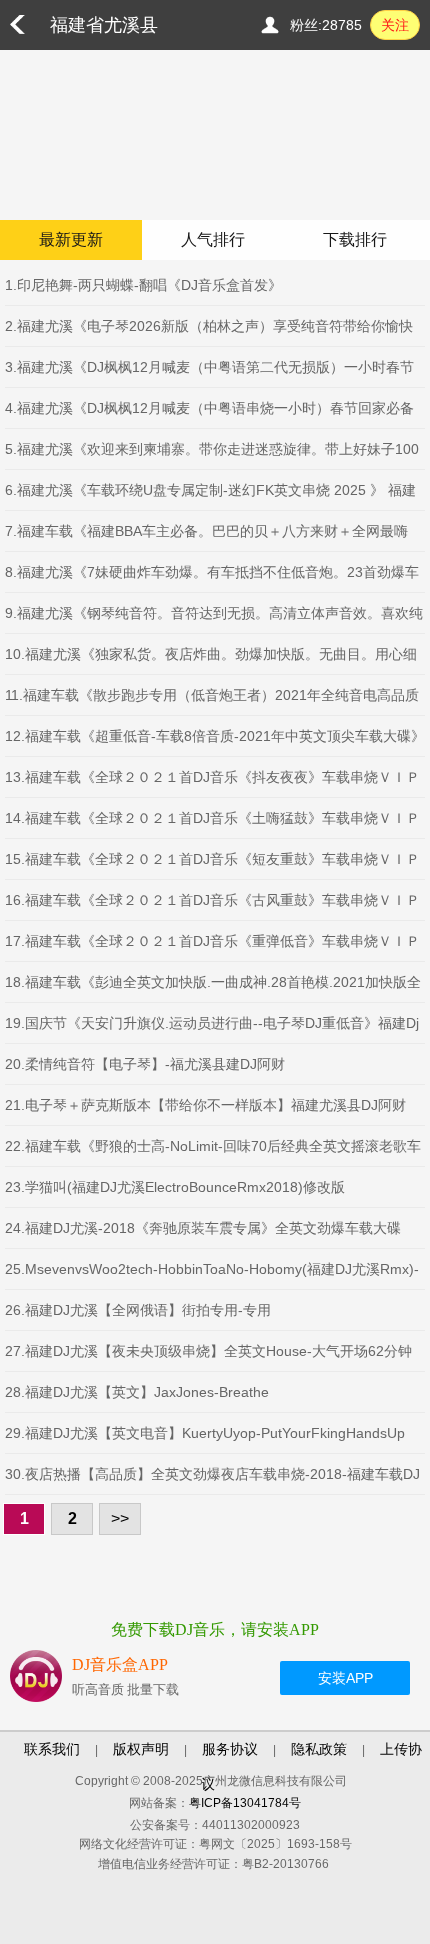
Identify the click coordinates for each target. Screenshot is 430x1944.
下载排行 (355, 239)
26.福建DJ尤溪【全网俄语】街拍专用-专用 (138, 1310)
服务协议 (230, 1749)
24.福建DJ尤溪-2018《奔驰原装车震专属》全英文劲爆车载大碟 (203, 1228)
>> (120, 1518)
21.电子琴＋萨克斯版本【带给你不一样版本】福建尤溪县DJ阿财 (205, 1105)
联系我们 (52, 1749)
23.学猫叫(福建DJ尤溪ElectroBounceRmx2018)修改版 (175, 1187)
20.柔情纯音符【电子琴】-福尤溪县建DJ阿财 (145, 1064)
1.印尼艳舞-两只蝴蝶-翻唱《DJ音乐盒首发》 (143, 285)
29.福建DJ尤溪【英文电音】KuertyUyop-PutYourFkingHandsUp (205, 1433)
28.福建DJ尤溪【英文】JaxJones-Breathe (137, 1392)
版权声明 (141, 1749)
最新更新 (71, 239)
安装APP (345, 1678)
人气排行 (213, 239)
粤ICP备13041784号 (245, 1803)
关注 (395, 25)
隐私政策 (319, 1749)
